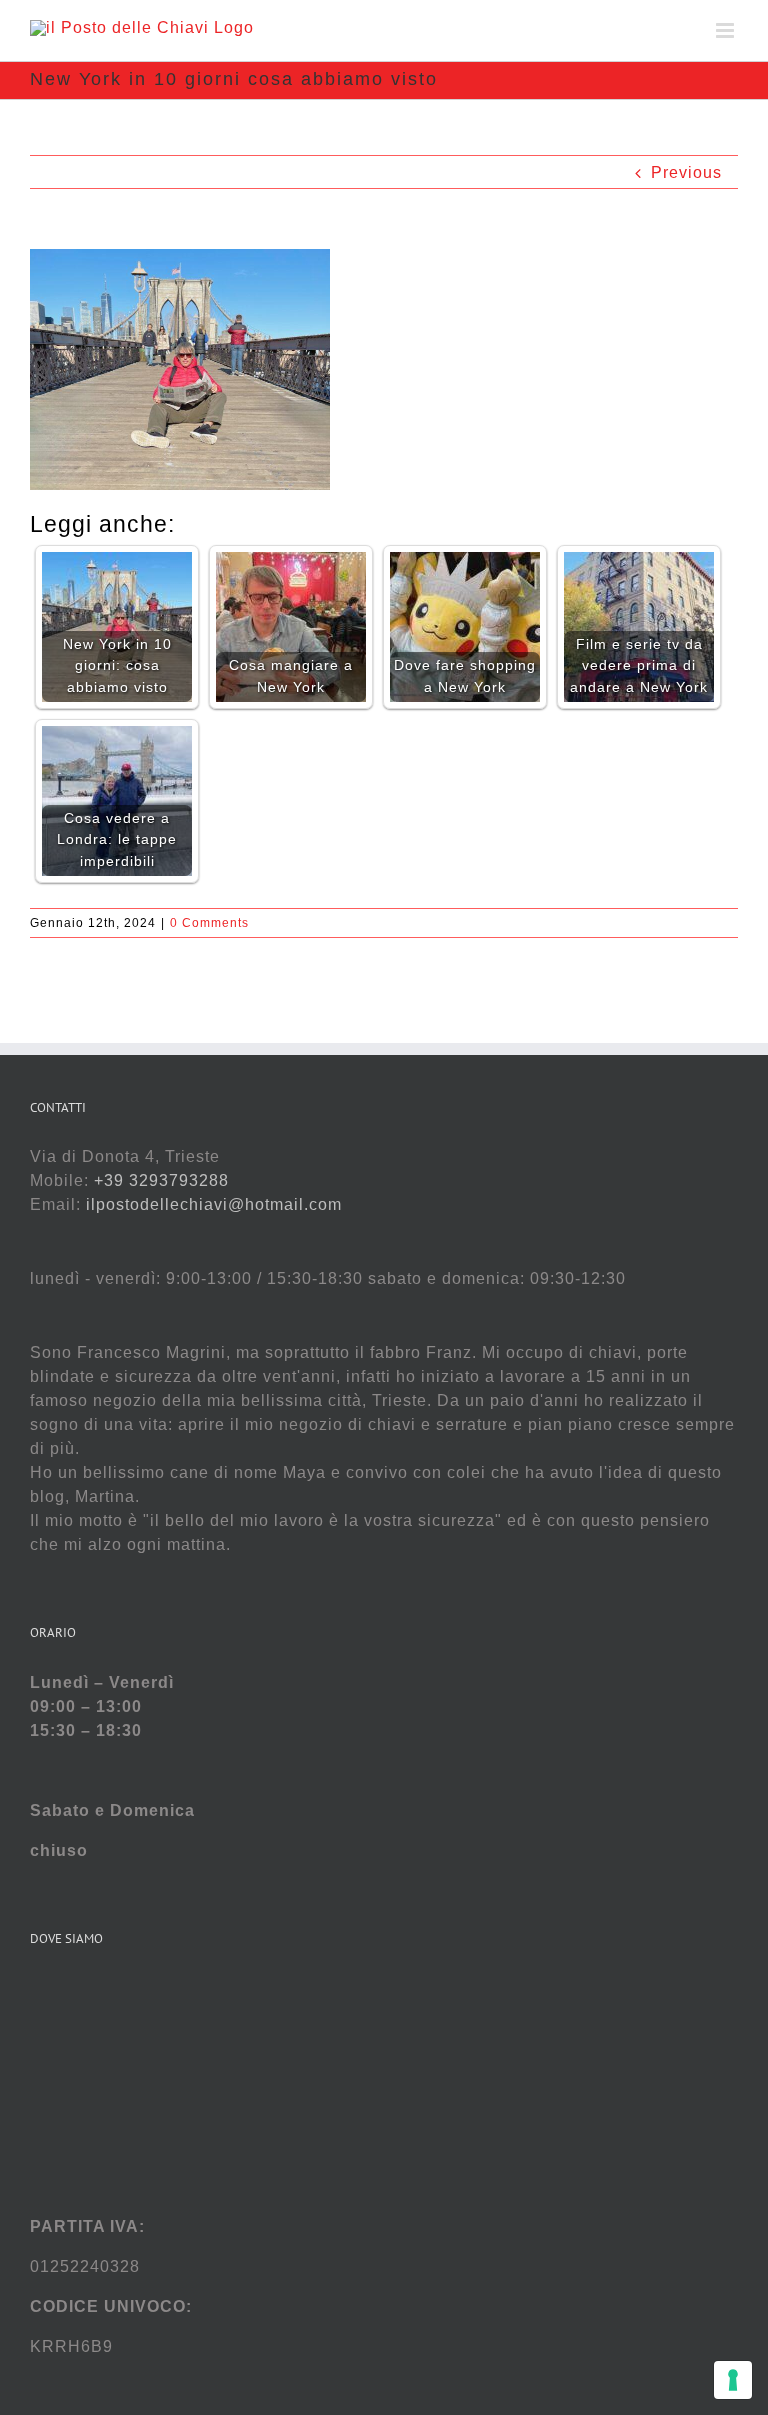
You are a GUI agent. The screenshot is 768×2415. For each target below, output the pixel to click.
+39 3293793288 (161, 1180)
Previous (686, 172)
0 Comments (209, 923)
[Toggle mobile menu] (727, 30)
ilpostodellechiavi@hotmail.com (214, 1204)
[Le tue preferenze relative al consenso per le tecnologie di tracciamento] (733, 2380)
